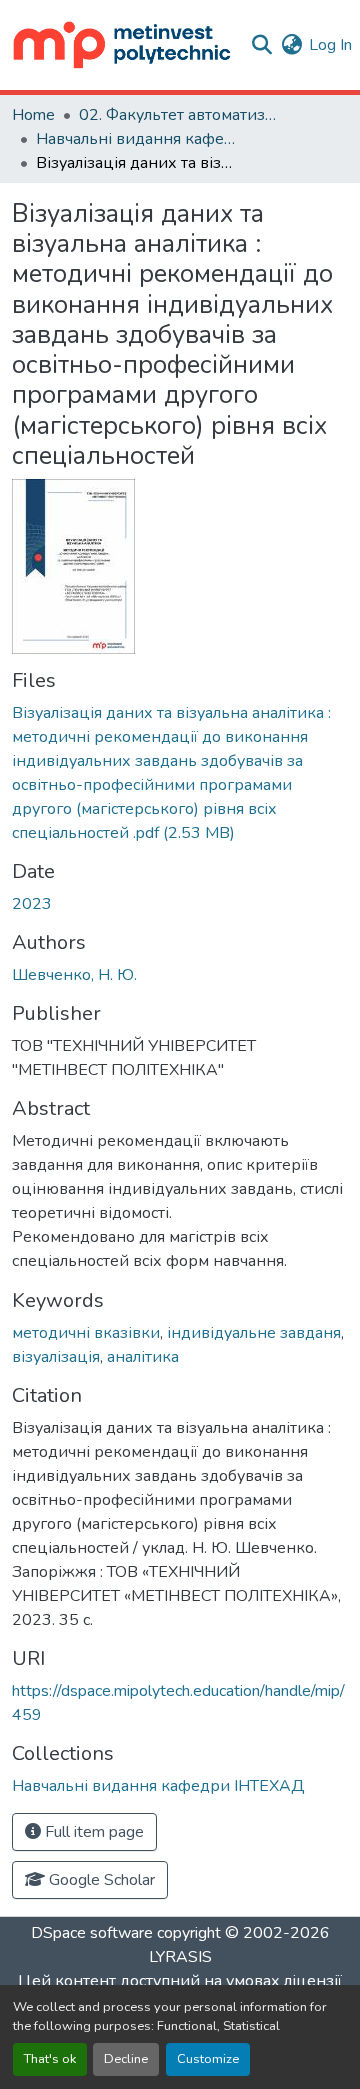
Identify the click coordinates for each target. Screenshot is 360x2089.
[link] (180, 773)
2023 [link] (32, 904)
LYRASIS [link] (180, 1957)
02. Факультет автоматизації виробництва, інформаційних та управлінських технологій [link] (179, 115)
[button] (122, 45)
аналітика (143, 1357)
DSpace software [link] (92, 1933)
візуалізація (56, 1357)
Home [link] (33, 115)
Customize (208, 2059)
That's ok (50, 2059)
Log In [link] (330, 45)
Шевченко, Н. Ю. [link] (74, 975)
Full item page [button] (92, 1832)
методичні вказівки (86, 1333)
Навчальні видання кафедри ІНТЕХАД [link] (136, 139)
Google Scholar (100, 1880)
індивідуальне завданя (254, 1333)
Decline (126, 2059)
